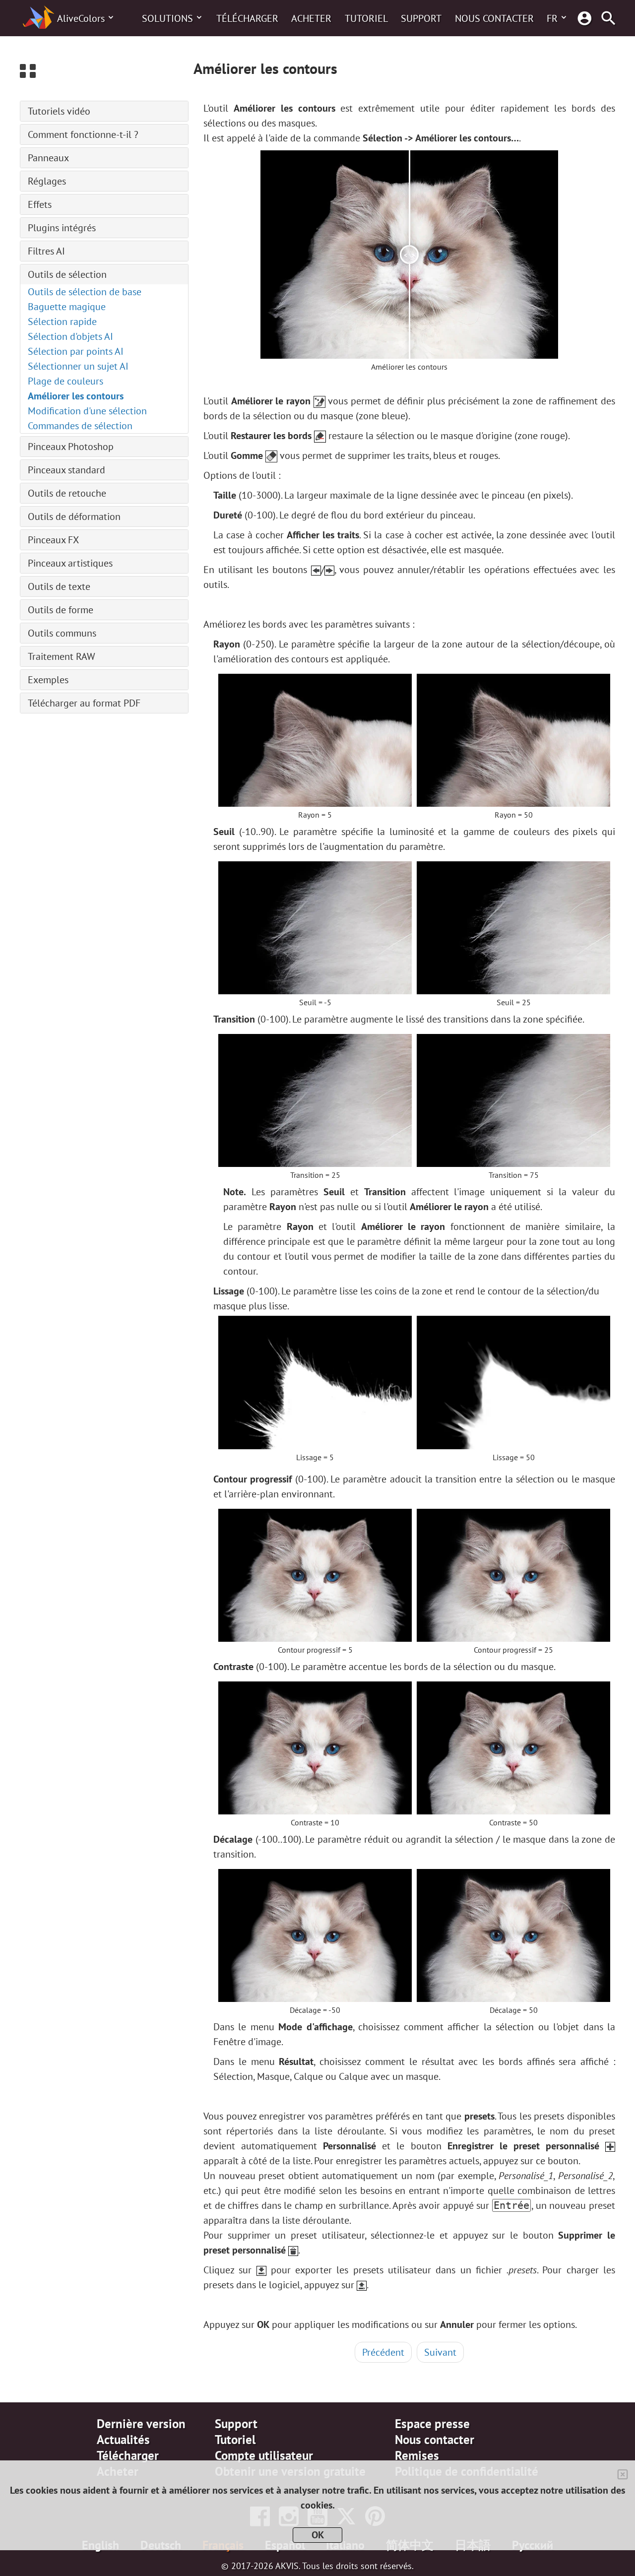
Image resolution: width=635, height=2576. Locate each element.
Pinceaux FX (53, 540)
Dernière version (141, 2424)
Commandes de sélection (80, 426)
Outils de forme (61, 610)
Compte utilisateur (264, 2455)
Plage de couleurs (65, 381)
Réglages (47, 181)
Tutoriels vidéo (59, 111)
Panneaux (48, 158)
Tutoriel (366, 18)
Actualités (123, 2440)
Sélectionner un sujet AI (78, 366)
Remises (417, 2455)
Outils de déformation (74, 516)
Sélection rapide (62, 322)
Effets (40, 204)
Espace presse (432, 2424)
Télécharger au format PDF (84, 703)
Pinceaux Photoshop (71, 447)
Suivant (440, 2352)
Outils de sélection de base (85, 292)
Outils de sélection (67, 274)
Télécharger (247, 18)
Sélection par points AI (76, 351)
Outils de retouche (67, 493)
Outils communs (62, 633)
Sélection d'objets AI (70, 336)
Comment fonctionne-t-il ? (83, 134)
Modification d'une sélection (87, 411)
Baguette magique (67, 307)
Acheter (311, 18)
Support (421, 18)
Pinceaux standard (66, 470)
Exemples (48, 680)
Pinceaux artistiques (70, 563)
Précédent (383, 2352)
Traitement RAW (62, 656)
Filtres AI (46, 251)
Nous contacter (494, 18)
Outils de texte (59, 586)
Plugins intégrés (62, 228)
